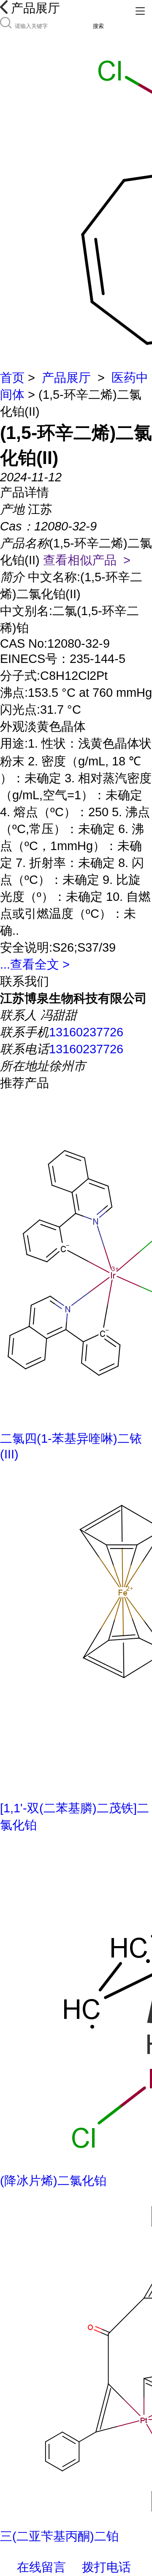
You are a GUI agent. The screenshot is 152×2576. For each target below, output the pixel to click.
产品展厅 (66, 378)
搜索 (98, 26)
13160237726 (86, 1032)
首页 (12, 378)
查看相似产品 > (87, 560)
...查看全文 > (35, 964)
